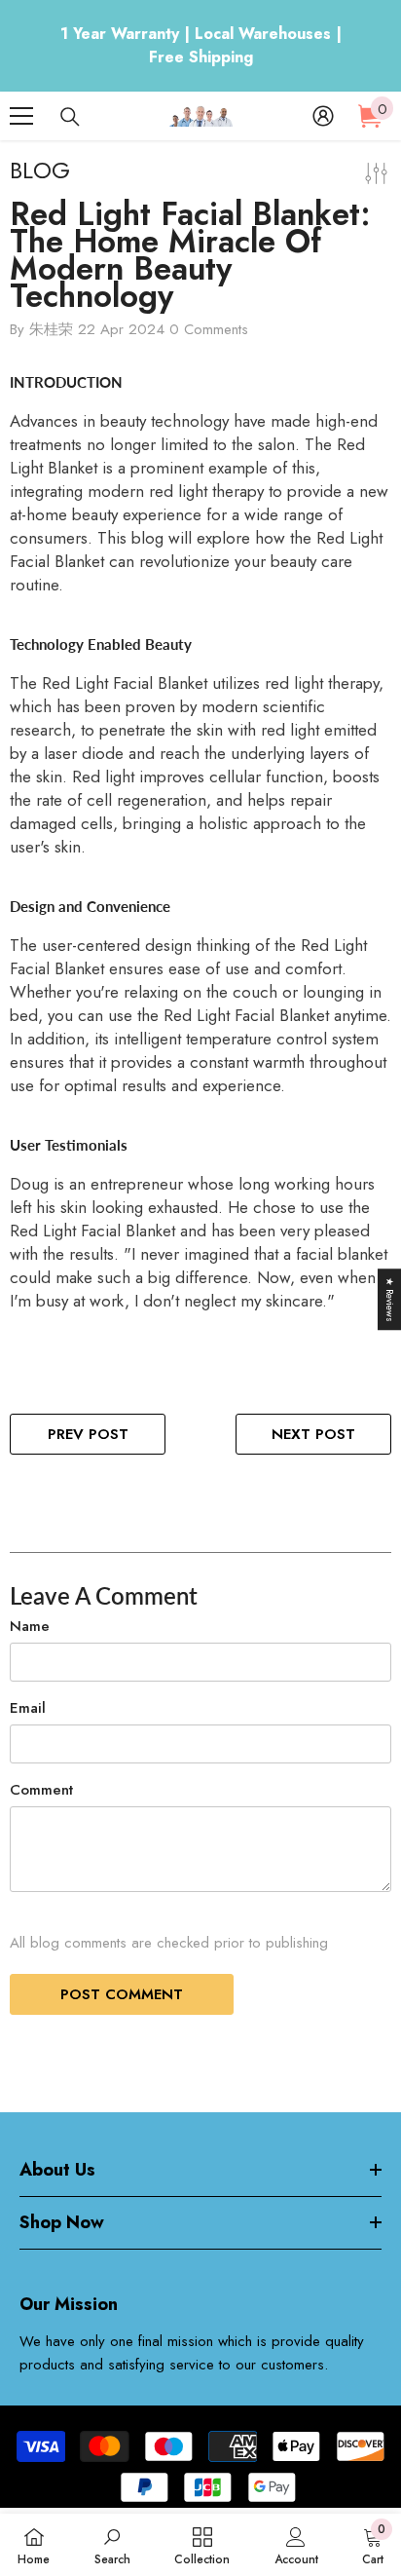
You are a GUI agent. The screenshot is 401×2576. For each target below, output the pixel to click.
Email (28, 1708)
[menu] (21, 116)
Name (30, 1626)
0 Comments (209, 329)
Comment (41, 1790)
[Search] (70, 117)
